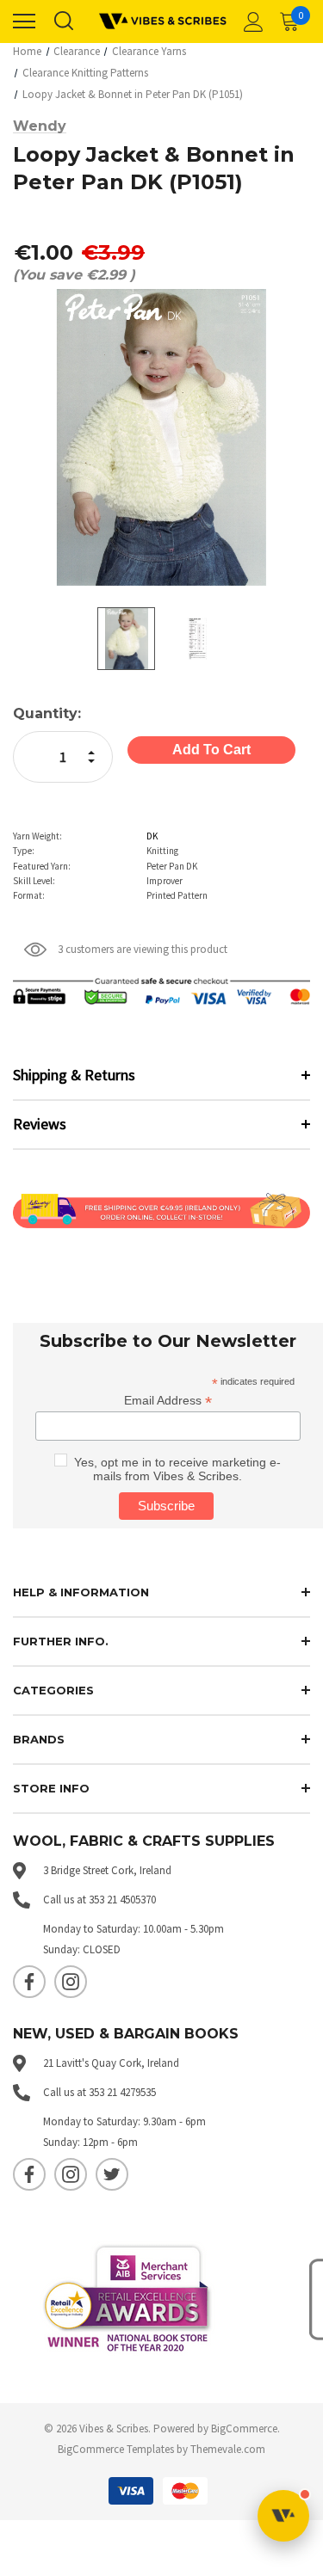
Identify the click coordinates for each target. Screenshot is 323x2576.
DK (152, 836)
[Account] (251, 22)
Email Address (168, 1401)
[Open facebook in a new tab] (29, 1982)
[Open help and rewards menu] (283, 2516)
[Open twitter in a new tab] (112, 2174)
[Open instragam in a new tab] (71, 1982)
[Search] (63, 22)
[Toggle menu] (24, 22)
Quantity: (47, 713)
